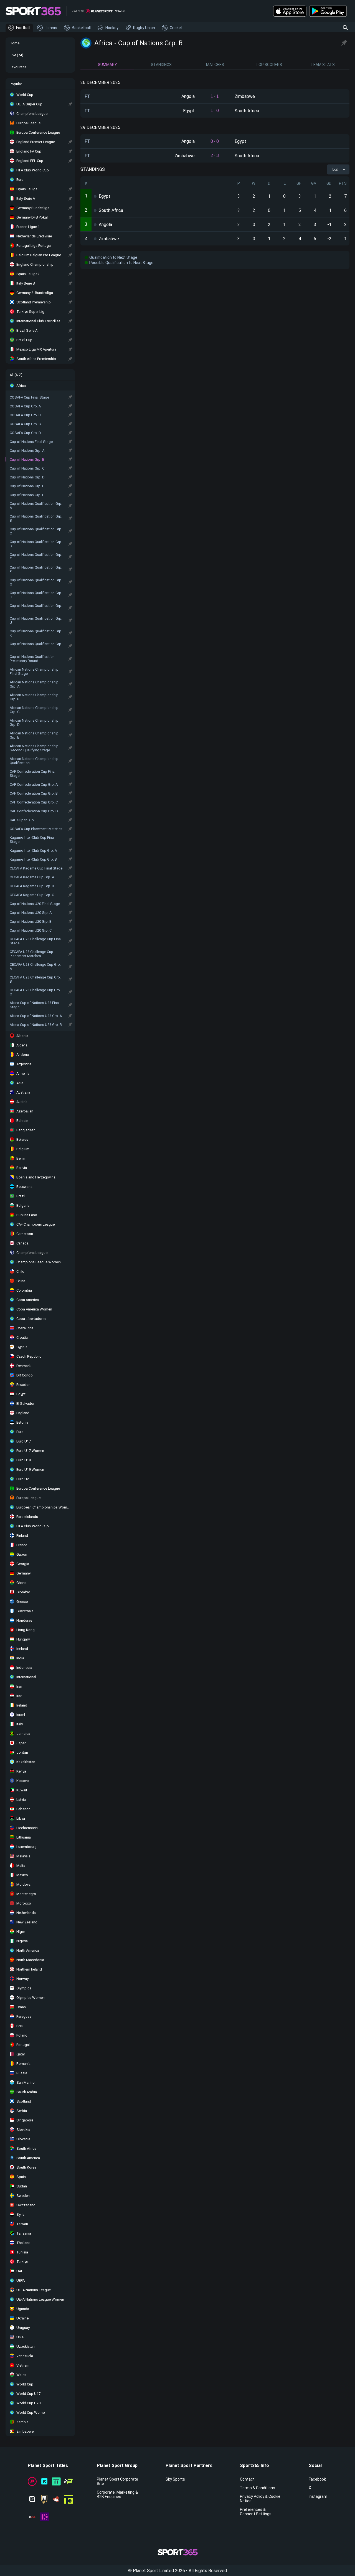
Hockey (112, 28)
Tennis (51, 28)
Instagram (318, 2496)
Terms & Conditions (258, 2488)
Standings (161, 65)
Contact (247, 2479)
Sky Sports (175, 2479)
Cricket (176, 28)
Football (23, 28)
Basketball (81, 28)
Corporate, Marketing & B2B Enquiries (117, 2494)
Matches (215, 65)
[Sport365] (33, 11)
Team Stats (323, 65)
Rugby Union (144, 28)
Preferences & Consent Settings (256, 2512)
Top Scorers (269, 65)
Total (335, 169)
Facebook (317, 2479)
